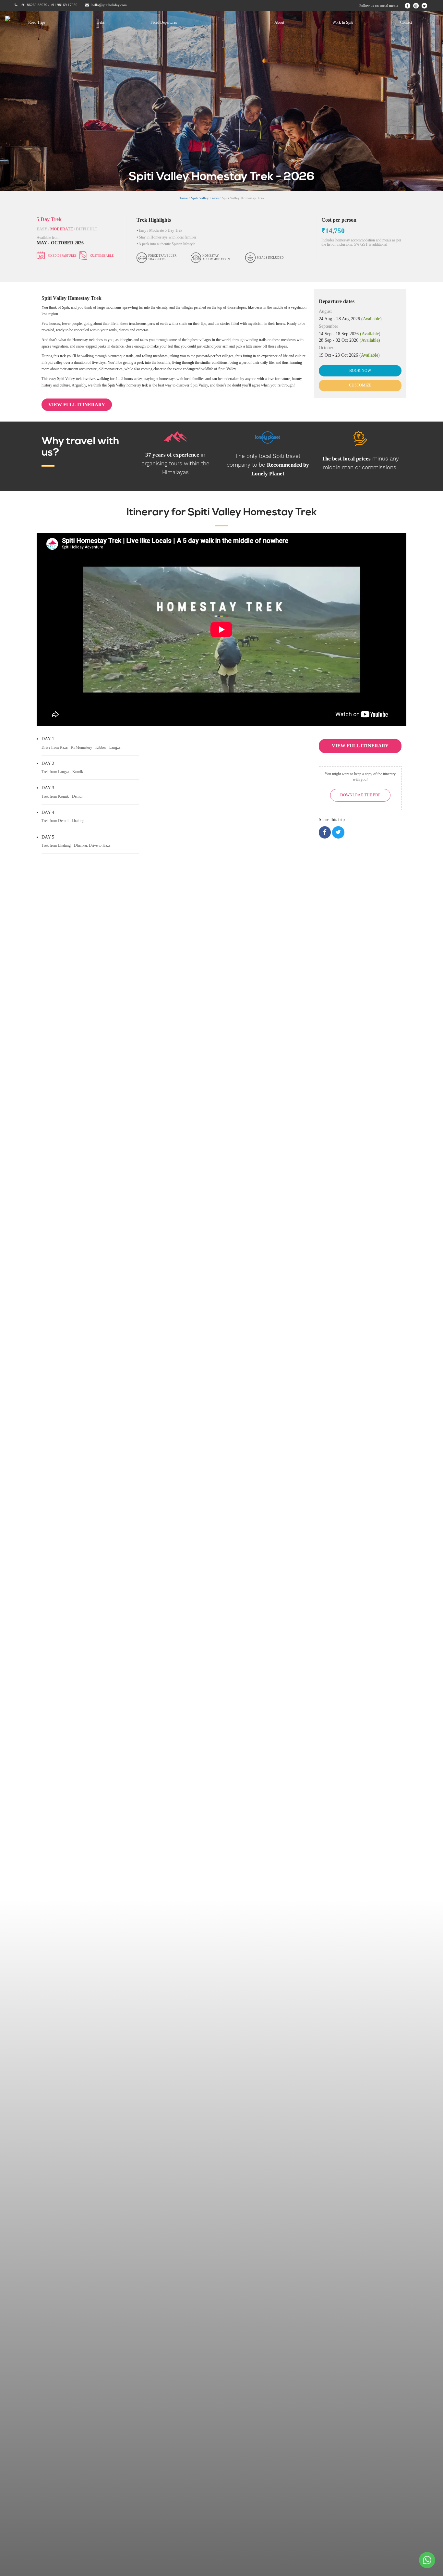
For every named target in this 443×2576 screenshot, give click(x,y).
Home (183, 198)
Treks (100, 22)
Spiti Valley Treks (205, 198)
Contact (406, 22)
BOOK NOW (360, 371)
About (279, 22)
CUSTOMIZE (360, 385)
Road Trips (37, 22)
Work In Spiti (343, 22)
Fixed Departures (164, 22)
